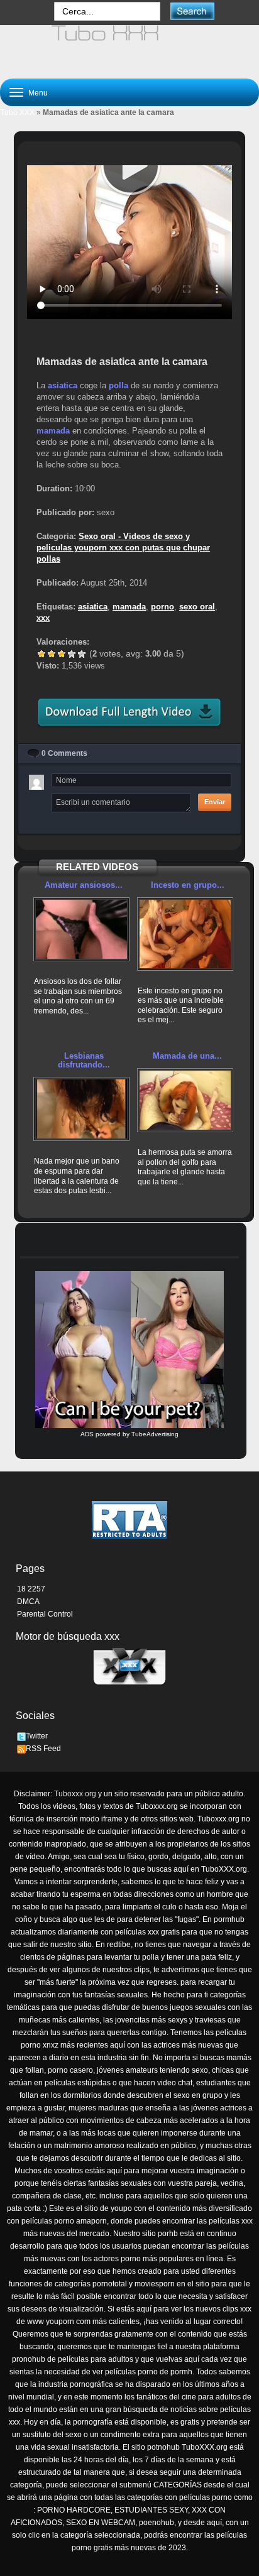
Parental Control (45, 1614)
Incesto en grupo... (188, 885)
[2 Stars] (52, 654)
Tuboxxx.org (75, 1794)
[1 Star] (41, 654)
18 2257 (31, 1589)
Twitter (37, 1736)
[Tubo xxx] (129, 46)
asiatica (63, 385)
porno (163, 607)
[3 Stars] (62, 654)
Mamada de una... (187, 1056)
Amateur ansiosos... (84, 885)
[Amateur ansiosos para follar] (81, 929)
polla (118, 385)
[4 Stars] (72, 654)
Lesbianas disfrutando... (84, 1060)
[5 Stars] (82, 654)
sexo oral (197, 607)
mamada (53, 431)
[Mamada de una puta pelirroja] (185, 1100)
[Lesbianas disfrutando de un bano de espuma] (81, 1109)
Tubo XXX (17, 112)
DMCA (28, 1602)
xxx (43, 618)
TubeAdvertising (155, 1434)
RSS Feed (43, 1749)
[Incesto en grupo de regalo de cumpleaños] (185, 934)
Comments (64, 753)
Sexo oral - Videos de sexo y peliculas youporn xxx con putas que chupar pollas (123, 548)
